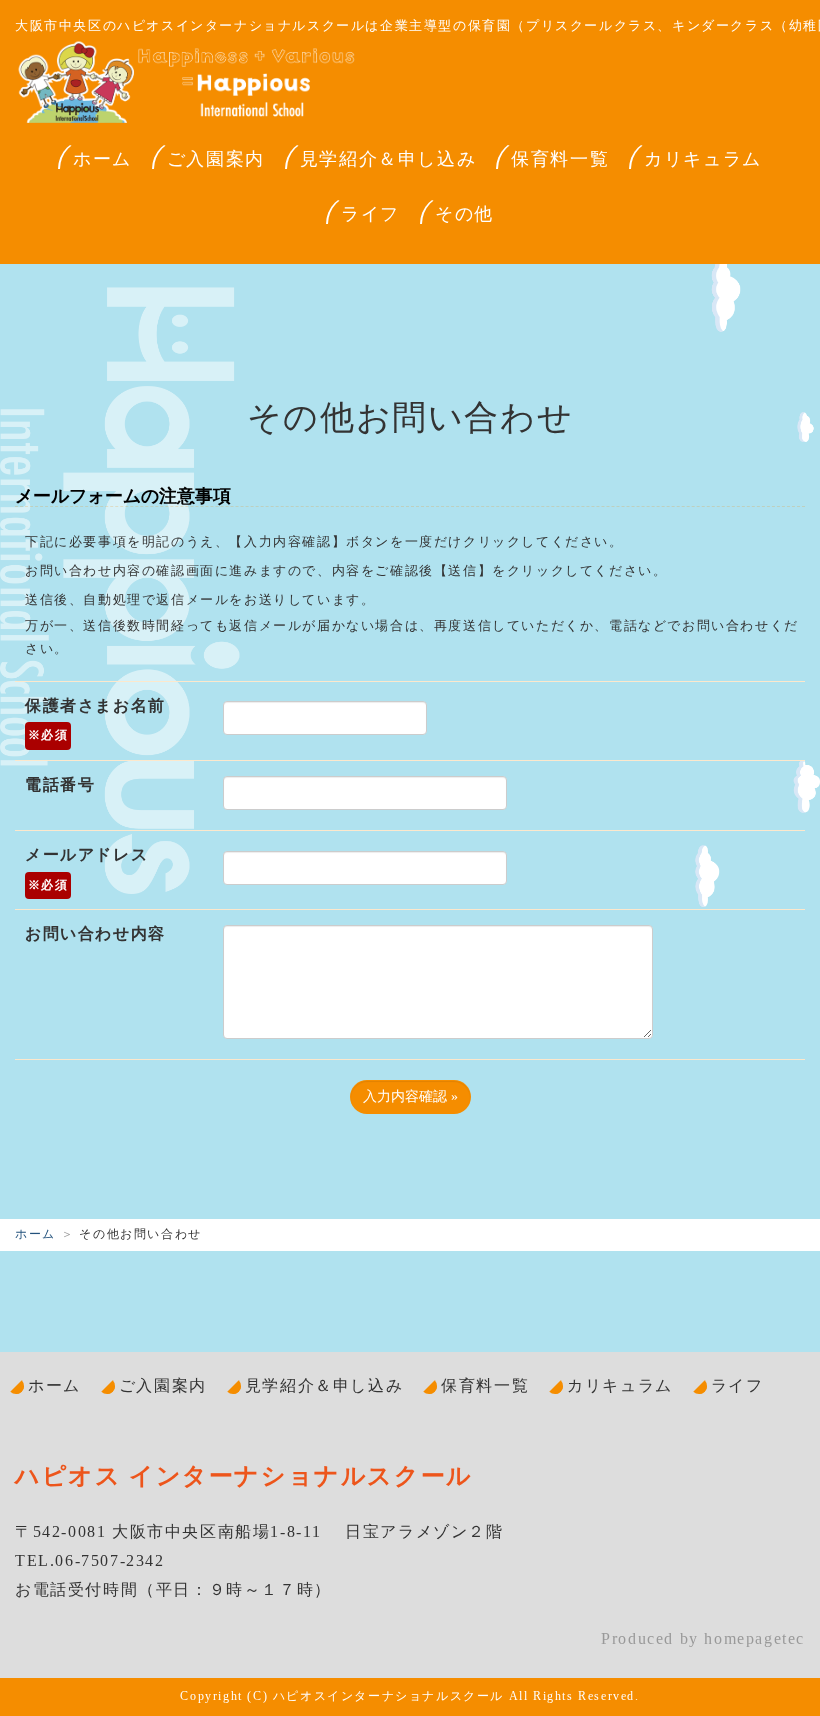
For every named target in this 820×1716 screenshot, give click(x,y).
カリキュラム (703, 159)
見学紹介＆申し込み (388, 159)
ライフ (370, 214)
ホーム (102, 159)
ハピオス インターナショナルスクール (244, 1476)
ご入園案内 (216, 159)
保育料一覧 (560, 159)
